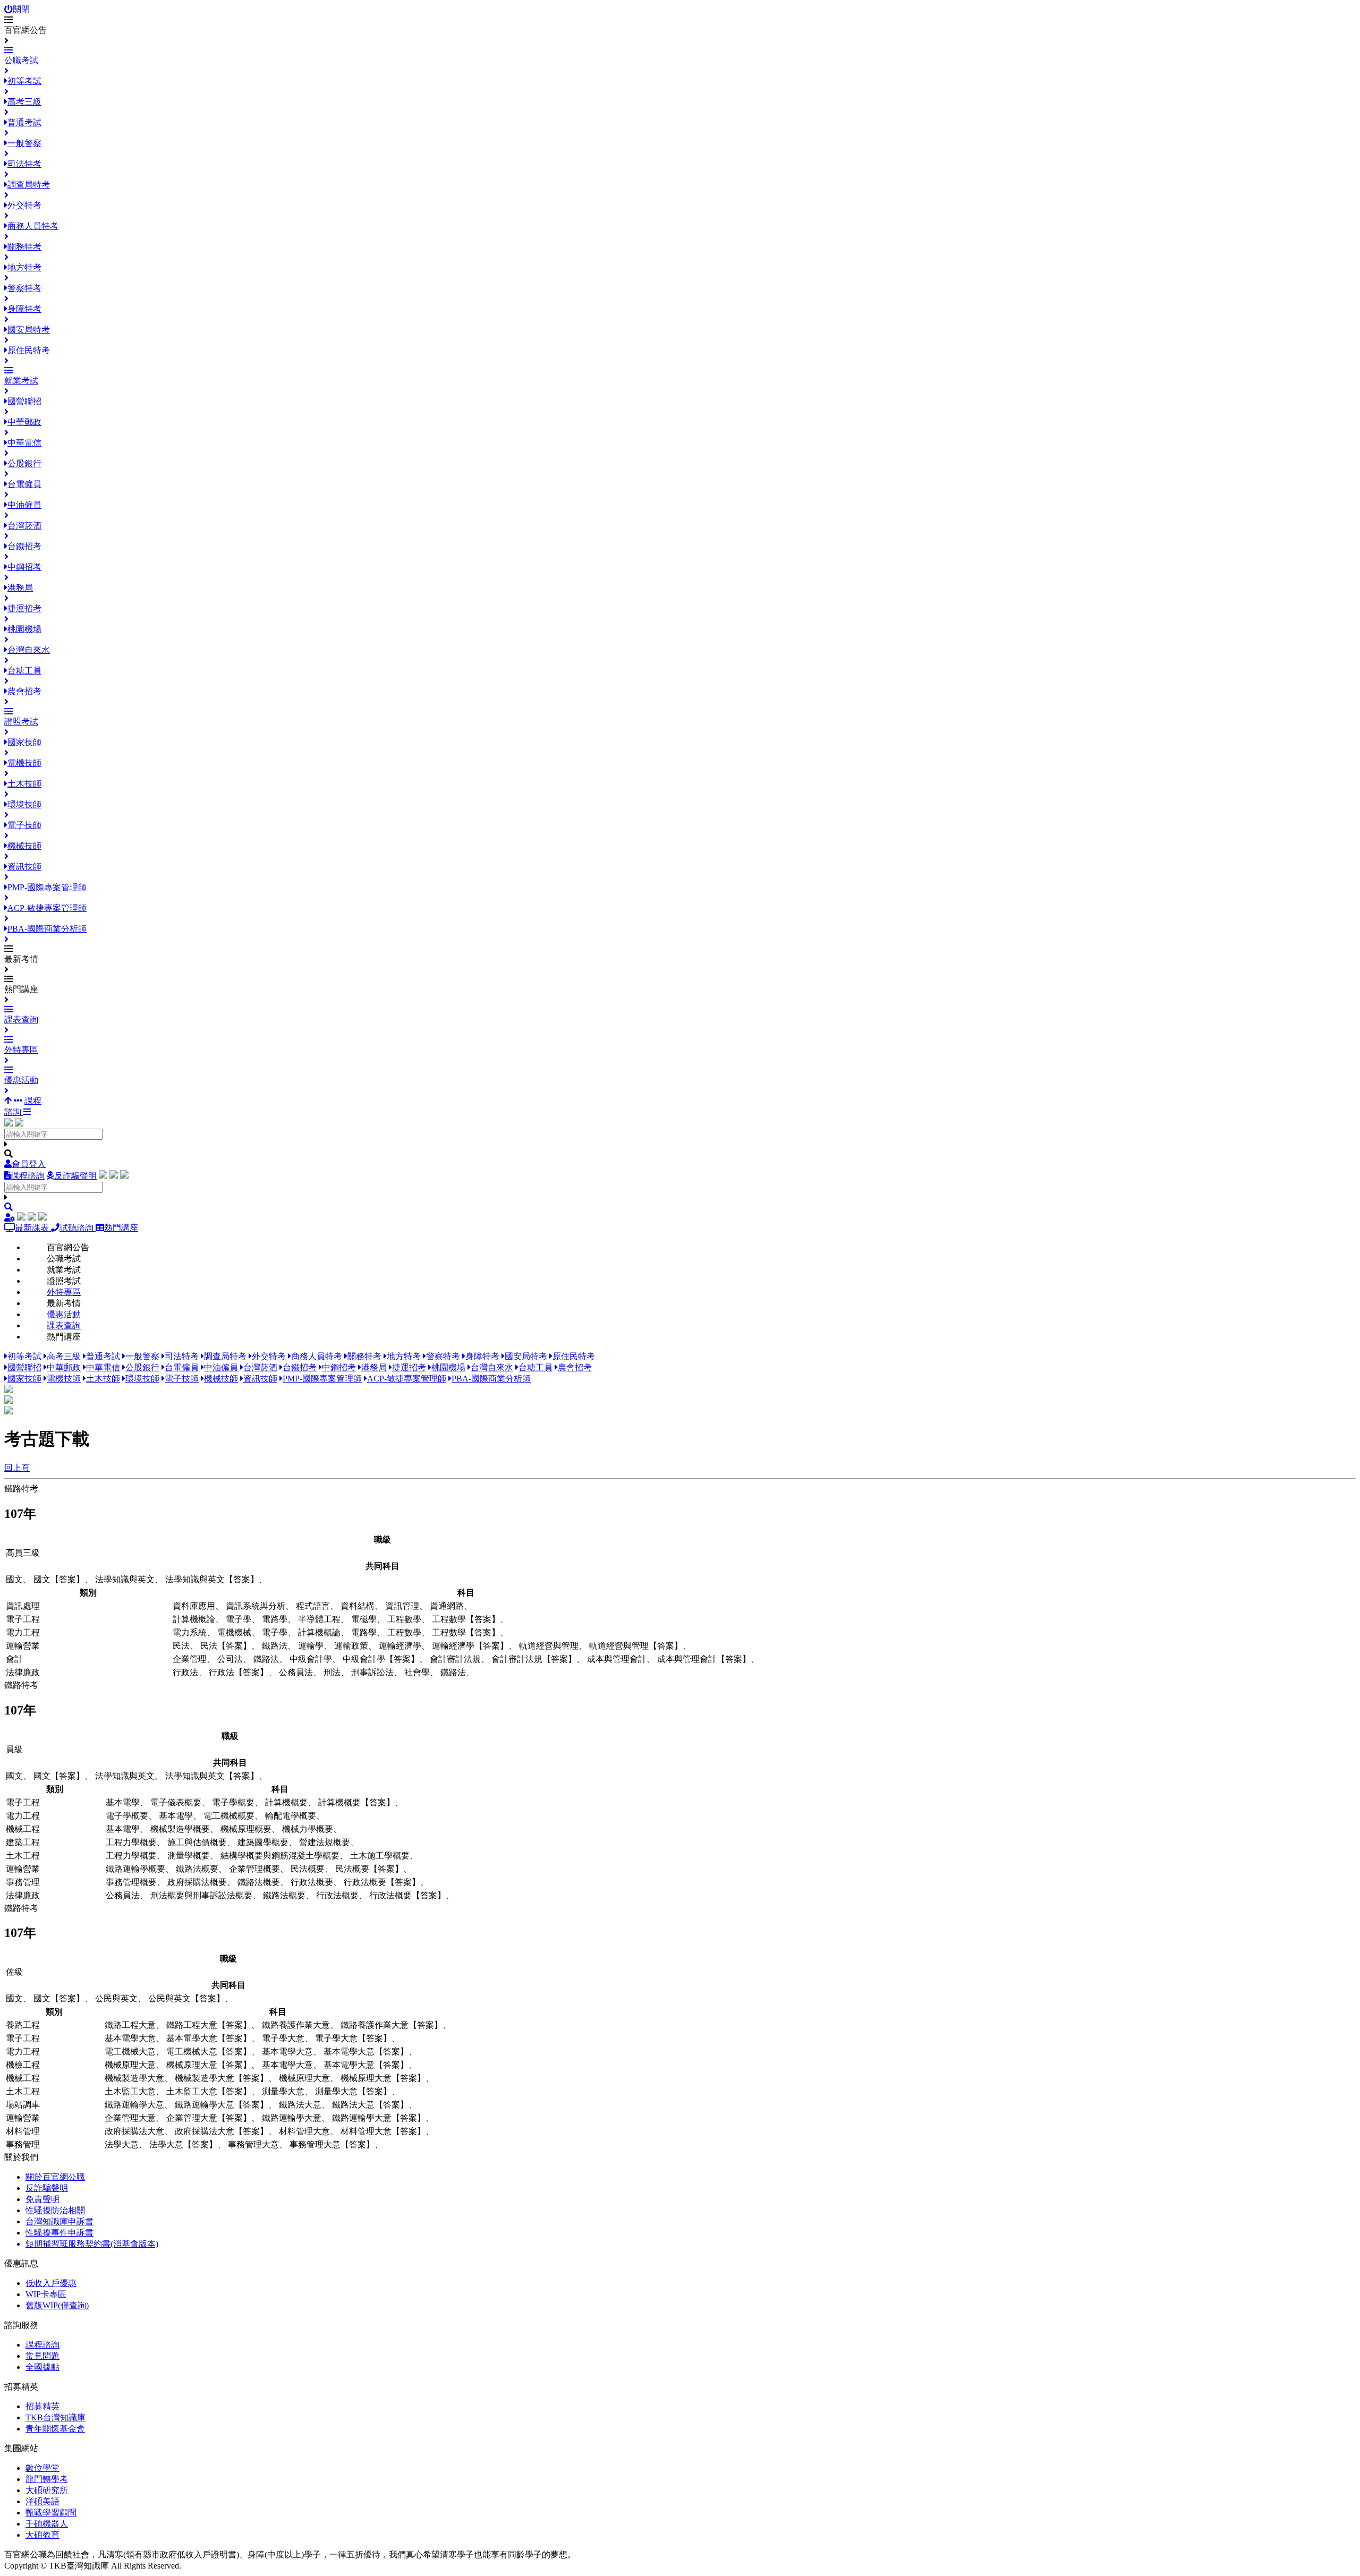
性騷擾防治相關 (55, 2210)
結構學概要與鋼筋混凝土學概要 (280, 1856)
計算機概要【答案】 (356, 1802)
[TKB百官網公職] (19, 1124)
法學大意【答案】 (183, 2144)
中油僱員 (221, 1367)
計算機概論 (194, 1619)
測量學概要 (189, 1856)
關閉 (21, 9)
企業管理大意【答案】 (209, 2118)
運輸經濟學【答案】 (470, 1646)
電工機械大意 (130, 2052)
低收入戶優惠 (51, 2283)
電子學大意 (283, 2038)
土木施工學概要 (380, 1856)
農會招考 (575, 1367)
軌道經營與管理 (549, 1646)
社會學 (417, 1672)
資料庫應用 (194, 1606)
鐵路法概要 (197, 1869)
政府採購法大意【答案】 (222, 2131)
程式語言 (313, 1606)
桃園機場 (448, 1367)
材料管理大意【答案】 (383, 2131)
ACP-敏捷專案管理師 (407, 1379)
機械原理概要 (246, 1829)
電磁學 (364, 1619)
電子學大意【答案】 (353, 2038)
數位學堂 (42, 2468)
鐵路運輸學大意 (134, 2105)
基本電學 (123, 1802)
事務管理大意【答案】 (332, 2144)
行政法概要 (312, 1882)
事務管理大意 (253, 2144)
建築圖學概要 (263, 1842)
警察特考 (443, 1356)
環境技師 (142, 1379)
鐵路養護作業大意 (296, 2025)
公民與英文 (116, 1998)
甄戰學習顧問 (51, 2513)
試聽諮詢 (78, 1228)
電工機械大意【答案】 (209, 2052)
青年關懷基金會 (55, 2429)
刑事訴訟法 (372, 1672)
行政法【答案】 (239, 1672)
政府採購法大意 (134, 2131)
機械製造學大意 (134, 2078)
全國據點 (42, 2367)
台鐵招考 (300, 1367)
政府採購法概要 (197, 1882)
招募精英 (42, 2406)
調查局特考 (225, 1356)
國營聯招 (24, 1367)
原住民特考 (574, 1356)
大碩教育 (42, 2535)
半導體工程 (319, 1619)
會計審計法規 (455, 1659)
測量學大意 (283, 2091)
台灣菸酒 (260, 1367)
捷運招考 (409, 1367)
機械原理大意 (130, 2065)
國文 (14, 1579)
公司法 (230, 1659)
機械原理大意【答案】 (209, 2065)
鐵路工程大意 (130, 2025)
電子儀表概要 (176, 1802)
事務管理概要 (131, 1882)
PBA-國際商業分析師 (491, 1379)
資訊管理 (402, 1606)
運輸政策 (351, 1646)
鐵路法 (275, 1646)
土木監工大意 (130, 2091)
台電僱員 (182, 1367)
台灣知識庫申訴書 (59, 2221)
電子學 (239, 1619)
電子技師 (182, 1379)
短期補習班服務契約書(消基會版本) (92, 2244)
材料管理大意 (304, 2131)
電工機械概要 (229, 1816)
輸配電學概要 (291, 1816)
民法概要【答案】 (369, 1869)
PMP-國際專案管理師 (322, 1379)
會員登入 (29, 1164)
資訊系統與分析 (256, 1606)
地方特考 (404, 1356)
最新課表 (33, 1228)
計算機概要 (286, 1802)
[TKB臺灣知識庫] (8, 1124)
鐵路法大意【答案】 (370, 2105)
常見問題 (42, 2356)
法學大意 (122, 2144)
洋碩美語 (42, 2501)
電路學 (275, 1619)
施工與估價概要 (197, 1842)
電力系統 (190, 1632)
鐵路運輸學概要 (135, 1869)
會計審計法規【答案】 (534, 1659)
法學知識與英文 (125, 1579)
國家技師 (24, 1379)
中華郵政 (64, 1367)
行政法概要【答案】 (382, 1882)
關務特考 (364, 1356)
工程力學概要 (131, 1842)
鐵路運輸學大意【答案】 (222, 2105)
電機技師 (64, 1379)
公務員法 (296, 1672)
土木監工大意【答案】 (209, 2091)
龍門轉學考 (47, 2479)
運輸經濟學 (400, 1646)
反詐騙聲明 (75, 1176)
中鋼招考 (339, 1367)
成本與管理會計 (617, 1659)
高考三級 (64, 1356)
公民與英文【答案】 (186, 1998)
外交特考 (269, 1356)
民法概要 (308, 1869)
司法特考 (182, 1356)
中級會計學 (311, 1659)
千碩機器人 (47, 2524)
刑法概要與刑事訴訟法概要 (201, 1895)
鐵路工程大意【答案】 (209, 2025)
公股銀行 (142, 1367)
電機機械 (234, 1632)
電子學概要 (233, 1802)
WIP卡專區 (46, 2294)
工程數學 (404, 1619)
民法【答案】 (226, 1646)
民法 (181, 1646)
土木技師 (103, 1379)
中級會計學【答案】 (381, 1659)
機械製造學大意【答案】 (222, 2078)
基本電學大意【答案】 (209, 2038)
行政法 (185, 1672)
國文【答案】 (59, 1579)
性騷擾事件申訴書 (59, 2233)
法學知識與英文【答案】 (212, 1579)
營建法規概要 (325, 1842)
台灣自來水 (492, 1367)
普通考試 (103, 1356)
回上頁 (17, 1468)
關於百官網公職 (55, 2177)
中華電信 (103, 1367)
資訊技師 (260, 1379)
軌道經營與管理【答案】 (636, 1646)
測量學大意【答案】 (353, 2091)
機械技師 (221, 1379)
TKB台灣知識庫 (56, 2417)
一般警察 (142, 1356)
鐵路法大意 (300, 2105)
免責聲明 (42, 2199)
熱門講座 (121, 1228)
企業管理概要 (254, 1869)
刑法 (332, 1672)
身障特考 (482, 1356)
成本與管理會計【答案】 (704, 1659)
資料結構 (358, 1606)
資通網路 (447, 1606)
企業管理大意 (130, 2118)
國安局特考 (526, 1356)
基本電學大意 (130, 2038)
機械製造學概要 (180, 1829)
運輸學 (311, 1646)
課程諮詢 (28, 1176)
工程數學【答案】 (466, 1619)
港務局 (374, 1367)
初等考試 (24, 1356)
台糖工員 (535, 1367)
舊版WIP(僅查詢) (57, 2305)
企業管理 (190, 1659)
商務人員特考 (317, 1356)
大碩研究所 (47, 2490)
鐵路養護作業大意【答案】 (392, 2025)
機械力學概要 (308, 1829)
